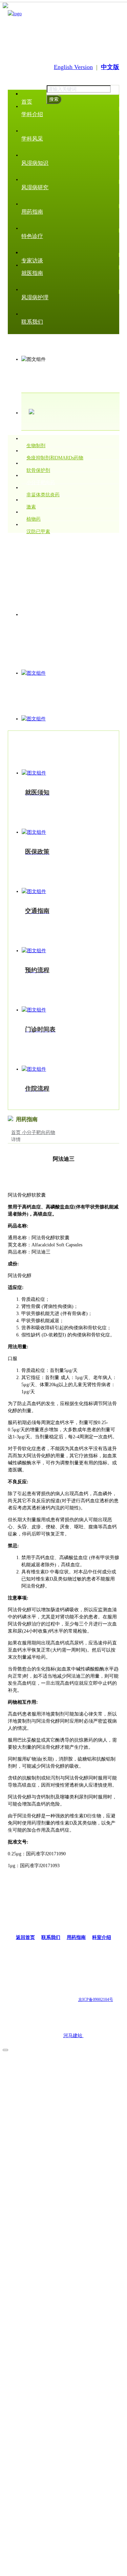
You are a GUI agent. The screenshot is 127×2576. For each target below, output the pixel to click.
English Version (73, 67)
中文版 (110, 67)
